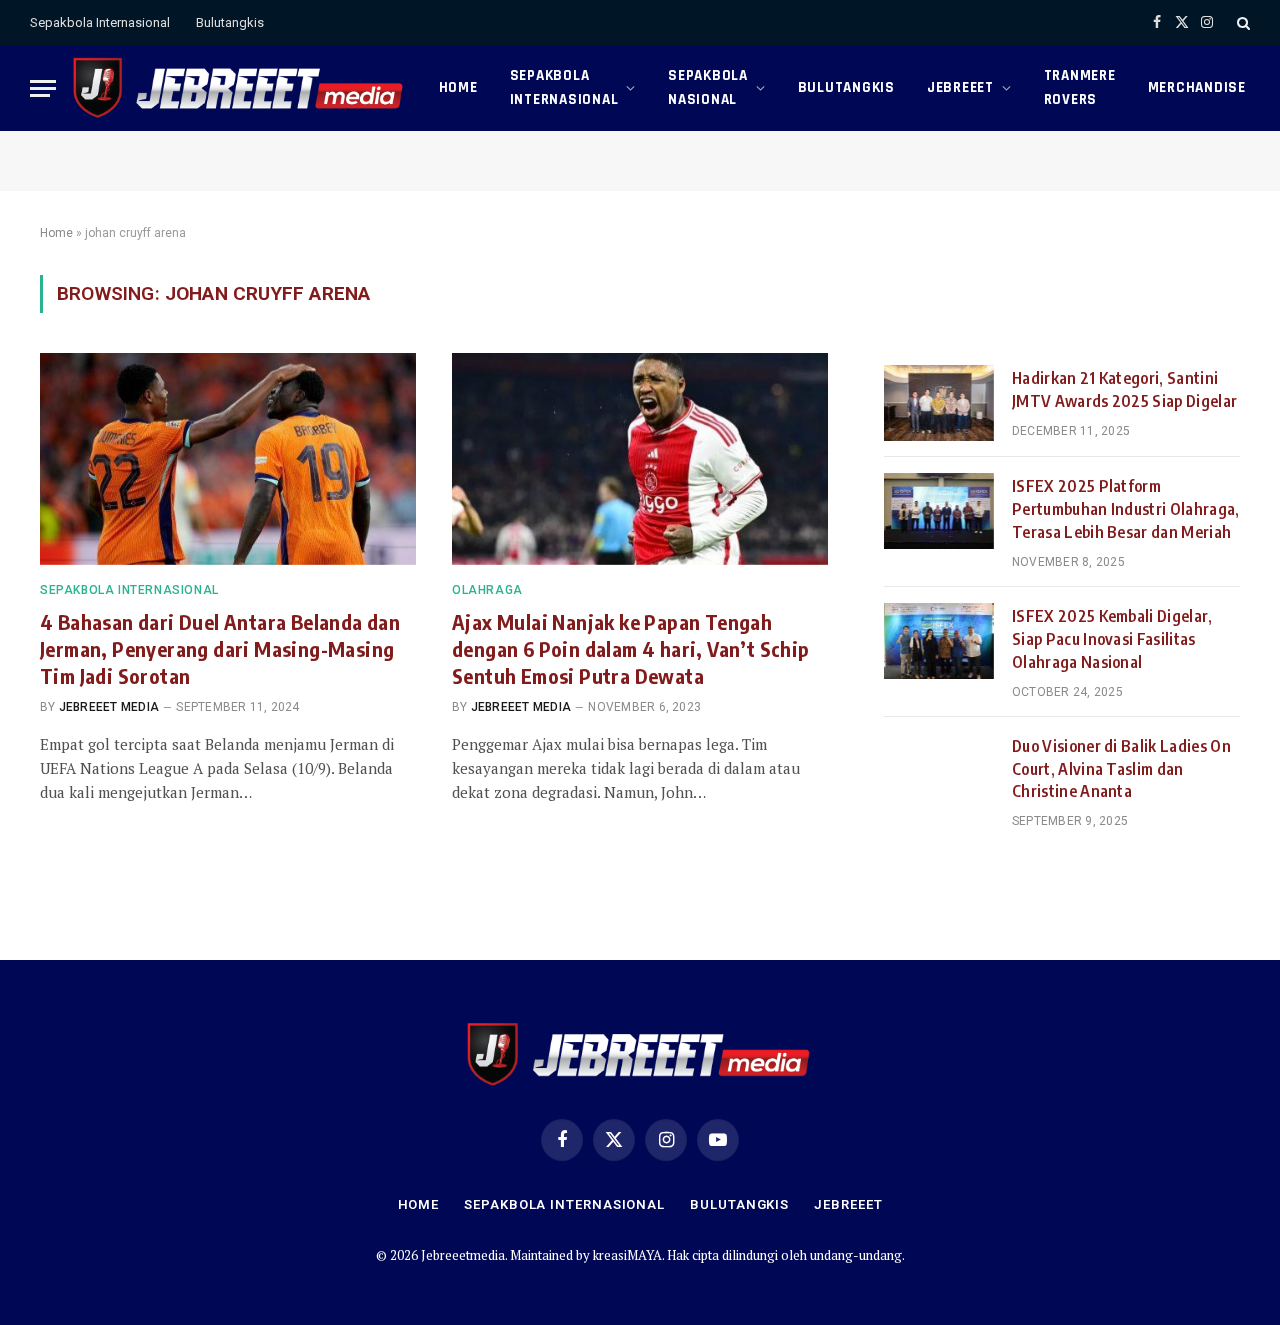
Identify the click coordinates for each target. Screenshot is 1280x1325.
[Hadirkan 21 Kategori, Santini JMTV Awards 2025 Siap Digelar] (939, 403)
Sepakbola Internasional (100, 22)
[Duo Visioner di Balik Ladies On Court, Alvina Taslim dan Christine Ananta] (939, 771)
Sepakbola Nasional (708, 87)
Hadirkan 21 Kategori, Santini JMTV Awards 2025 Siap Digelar (1124, 389)
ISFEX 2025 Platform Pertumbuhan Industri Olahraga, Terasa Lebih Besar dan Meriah (1126, 509)
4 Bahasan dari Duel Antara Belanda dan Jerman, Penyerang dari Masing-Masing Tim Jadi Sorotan (220, 648)
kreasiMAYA (627, 1255)
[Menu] (43, 88)
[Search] (1241, 22)
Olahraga (487, 590)
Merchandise (1197, 87)
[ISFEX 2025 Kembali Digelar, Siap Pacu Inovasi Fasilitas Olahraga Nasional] (939, 641)
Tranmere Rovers (1080, 87)
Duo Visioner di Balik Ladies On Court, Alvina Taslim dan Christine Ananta (1121, 769)
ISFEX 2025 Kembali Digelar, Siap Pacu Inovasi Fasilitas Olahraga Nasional (1112, 639)
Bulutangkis (230, 22)
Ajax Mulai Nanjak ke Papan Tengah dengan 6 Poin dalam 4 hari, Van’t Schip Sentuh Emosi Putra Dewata (631, 648)
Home (458, 87)
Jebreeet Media (109, 707)
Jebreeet (960, 87)
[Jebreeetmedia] (239, 88)
